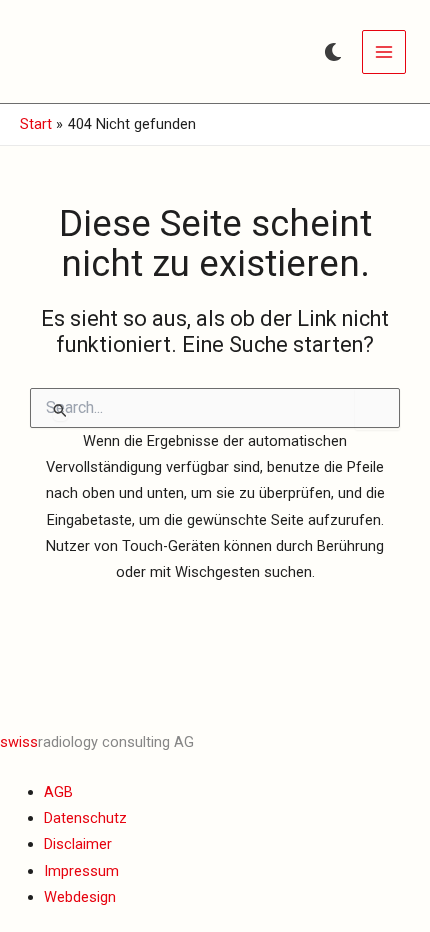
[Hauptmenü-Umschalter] (384, 52)
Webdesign (80, 897)
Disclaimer (78, 844)
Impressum (81, 871)
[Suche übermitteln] (60, 410)
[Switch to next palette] (333, 52)
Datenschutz (85, 818)
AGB (58, 792)
